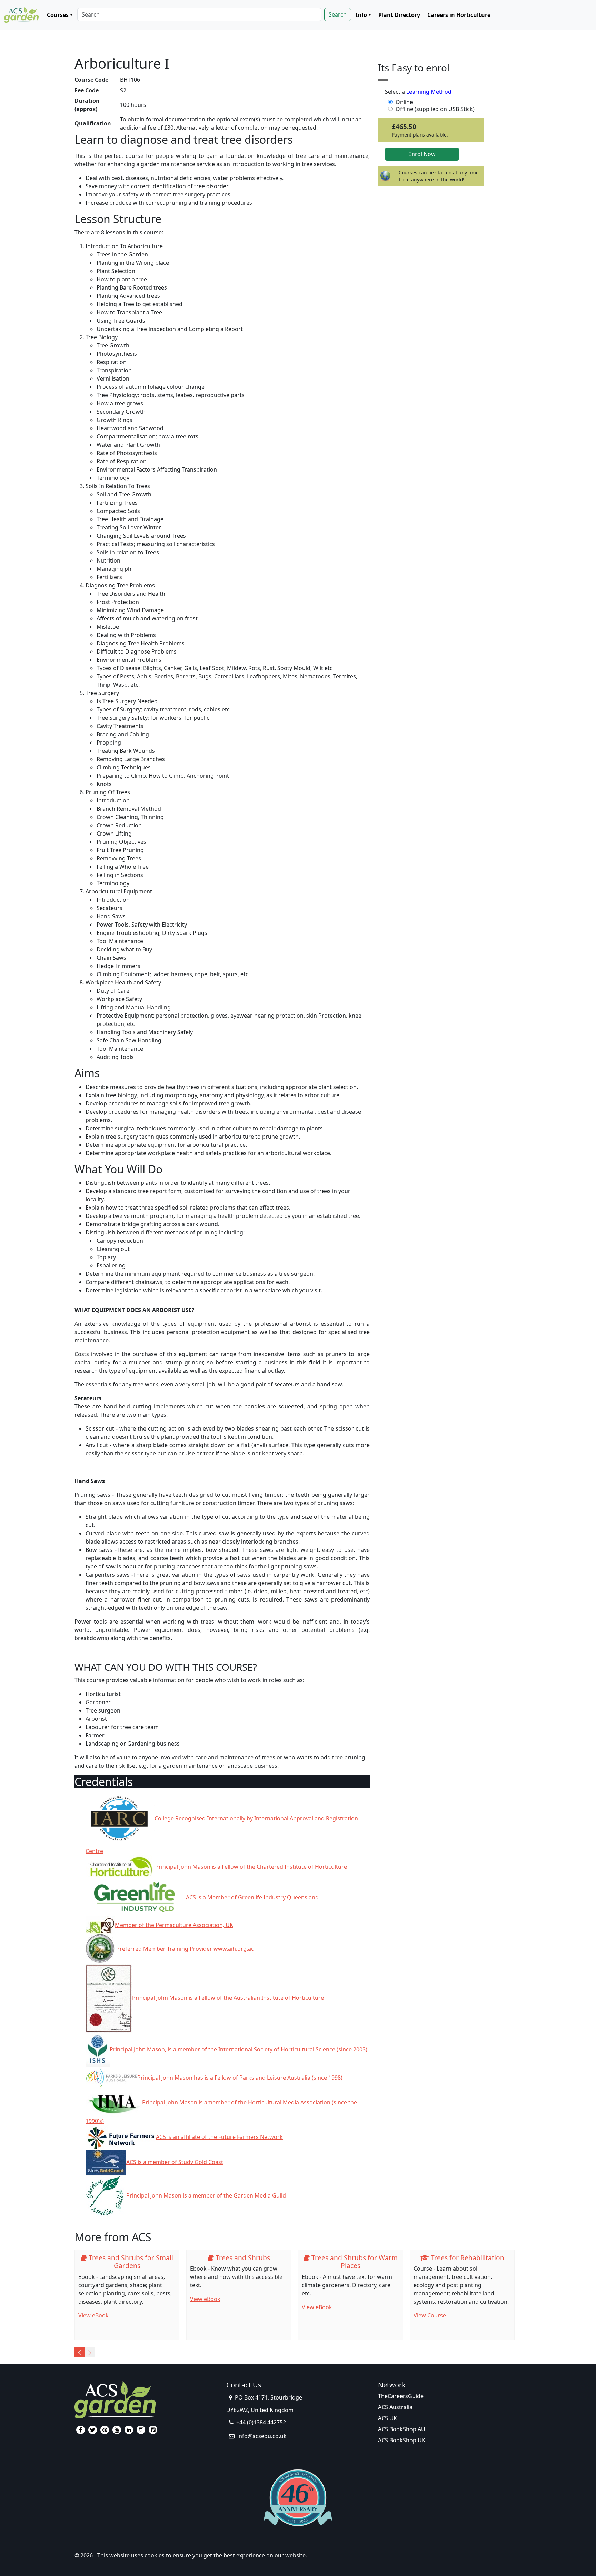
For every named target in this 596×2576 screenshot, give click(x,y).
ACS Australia (395, 2407)
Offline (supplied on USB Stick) (435, 109)
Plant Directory (399, 15)
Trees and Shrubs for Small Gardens (130, 2262)
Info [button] (361, 15)
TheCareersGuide (401, 2396)
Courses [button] (58, 15)
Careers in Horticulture (459, 15)
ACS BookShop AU (402, 2429)
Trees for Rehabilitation (467, 2258)
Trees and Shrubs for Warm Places (354, 2262)
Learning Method (429, 92)
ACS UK (388, 2418)
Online (404, 102)
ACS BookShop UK (402, 2440)
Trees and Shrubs (242, 2258)
